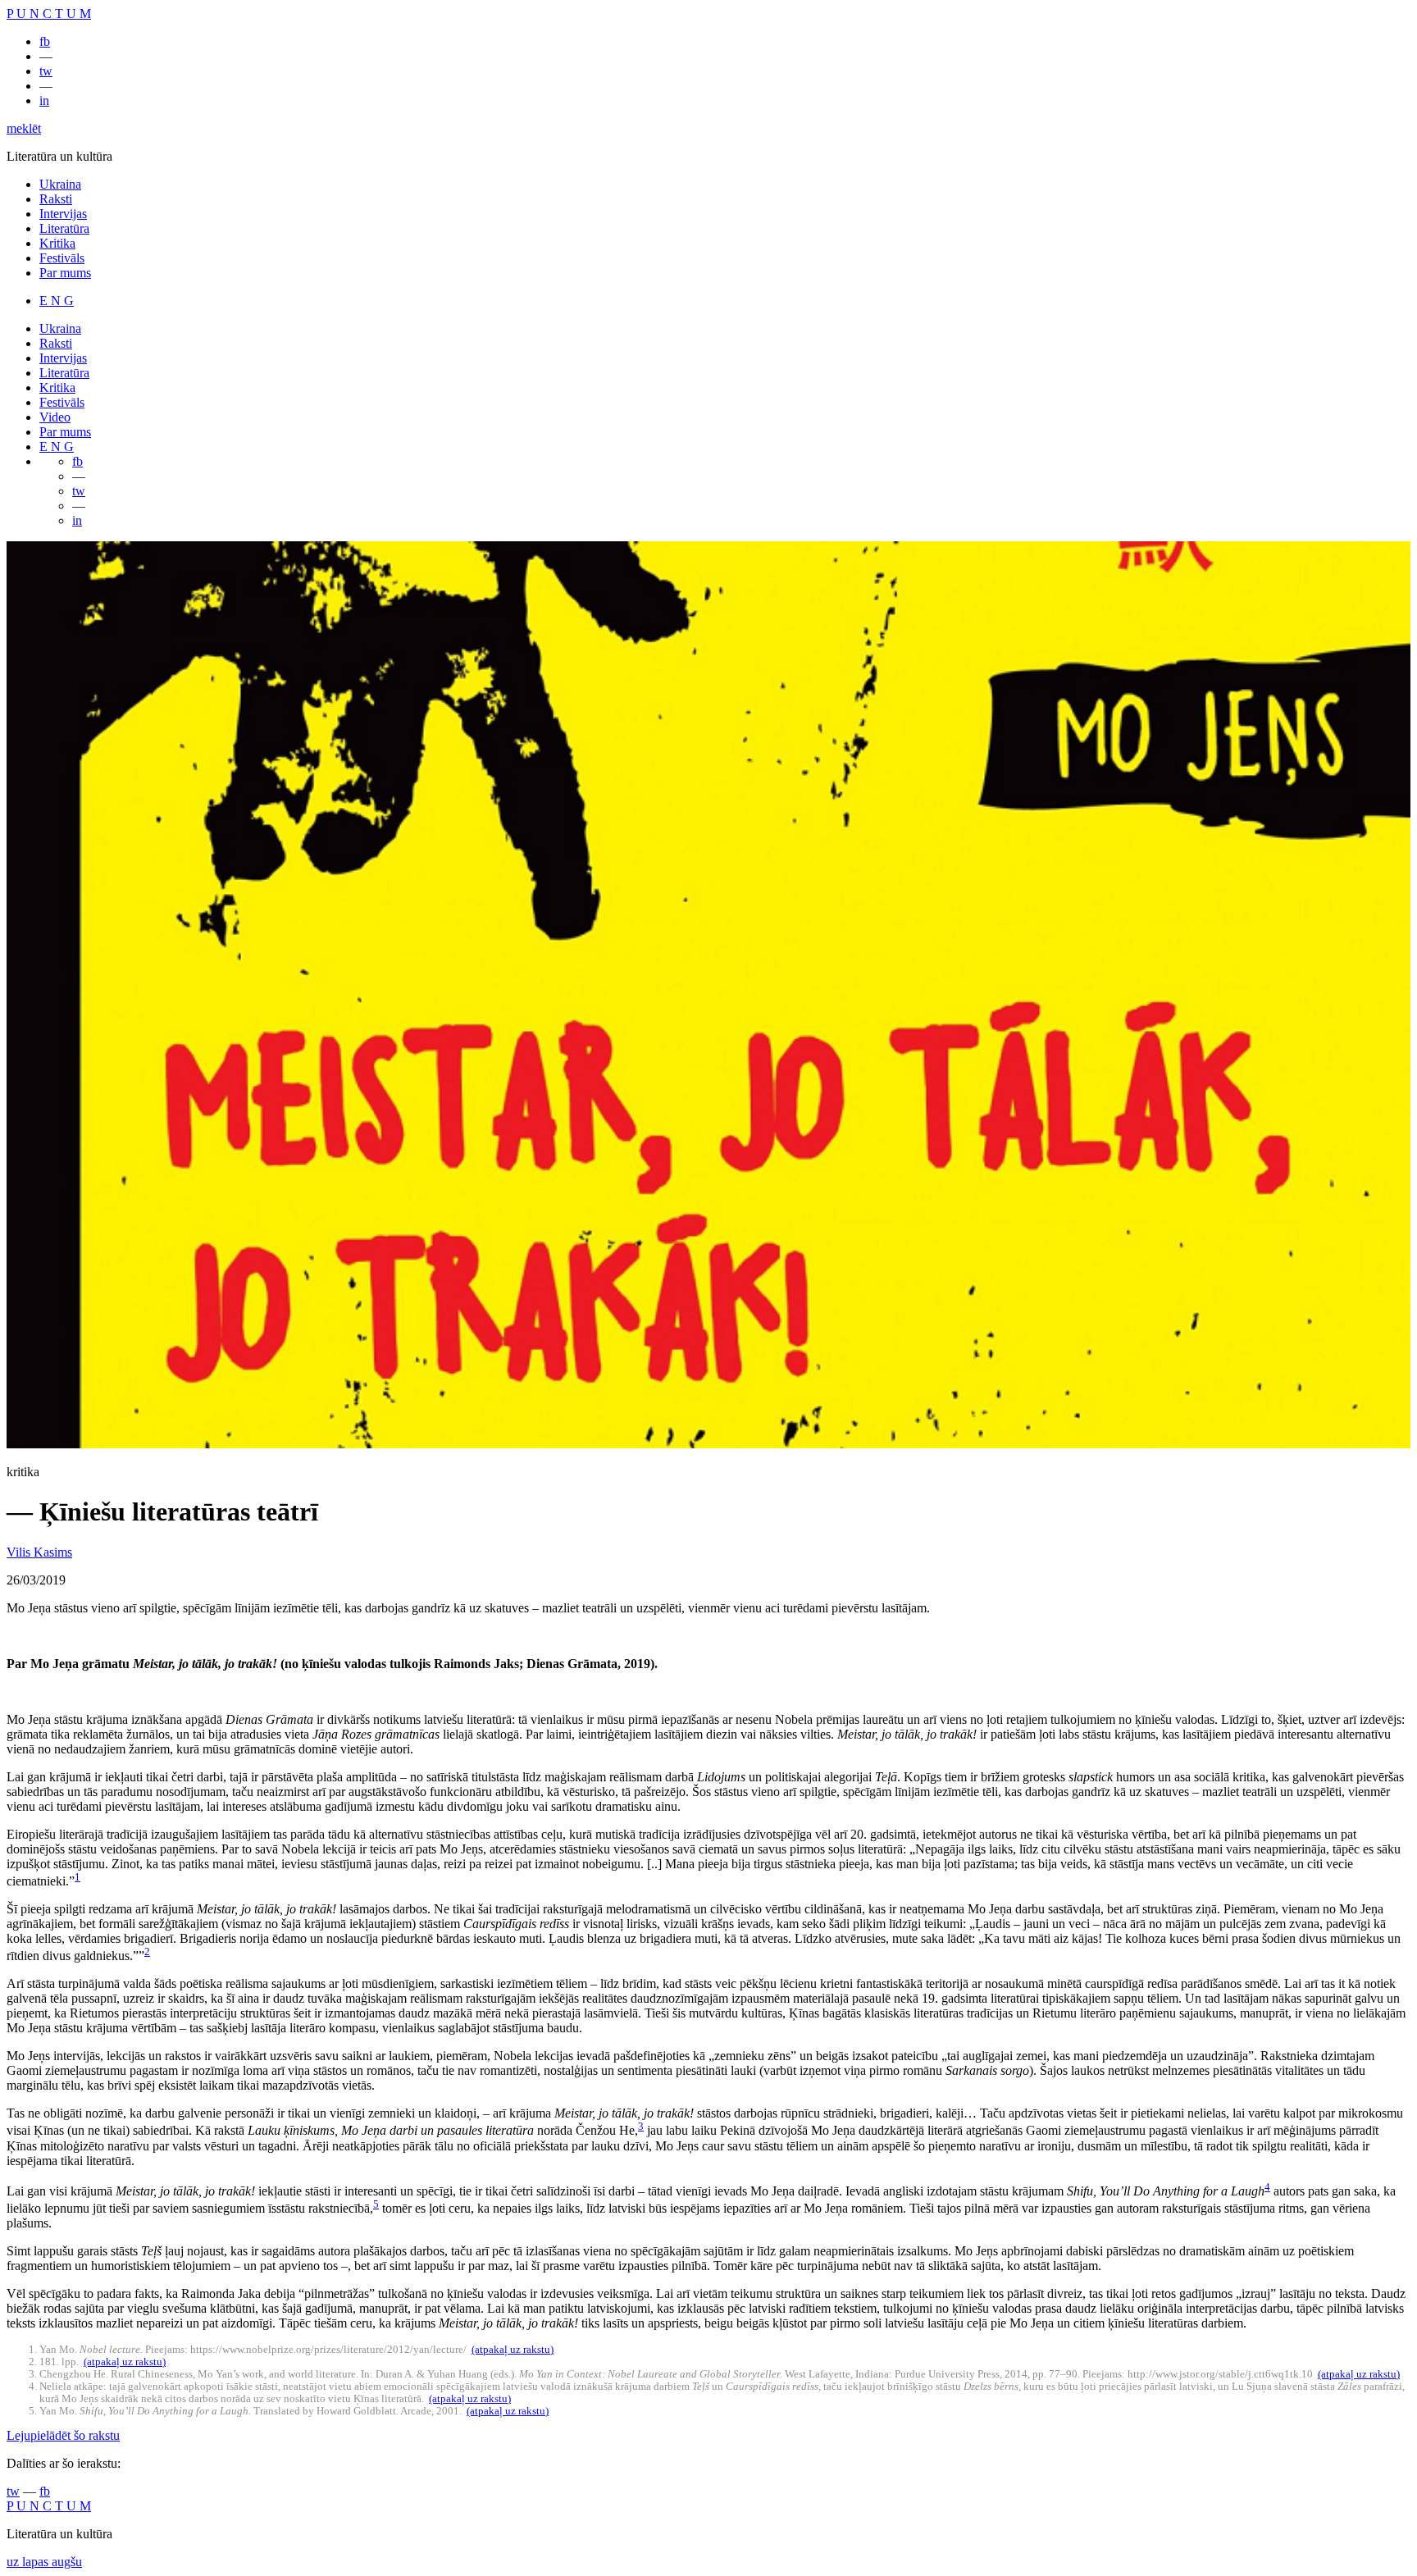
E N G (57, 301)
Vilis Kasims (39, 1552)
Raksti (56, 199)
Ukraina (60, 184)
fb (45, 41)
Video (55, 417)
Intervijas (63, 214)
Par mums (65, 273)
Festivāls (62, 258)
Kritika (57, 243)
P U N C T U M (49, 14)
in (44, 100)
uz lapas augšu (44, 2562)
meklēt (24, 128)
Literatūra (64, 228)
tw (46, 71)
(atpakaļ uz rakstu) (513, 2350)
